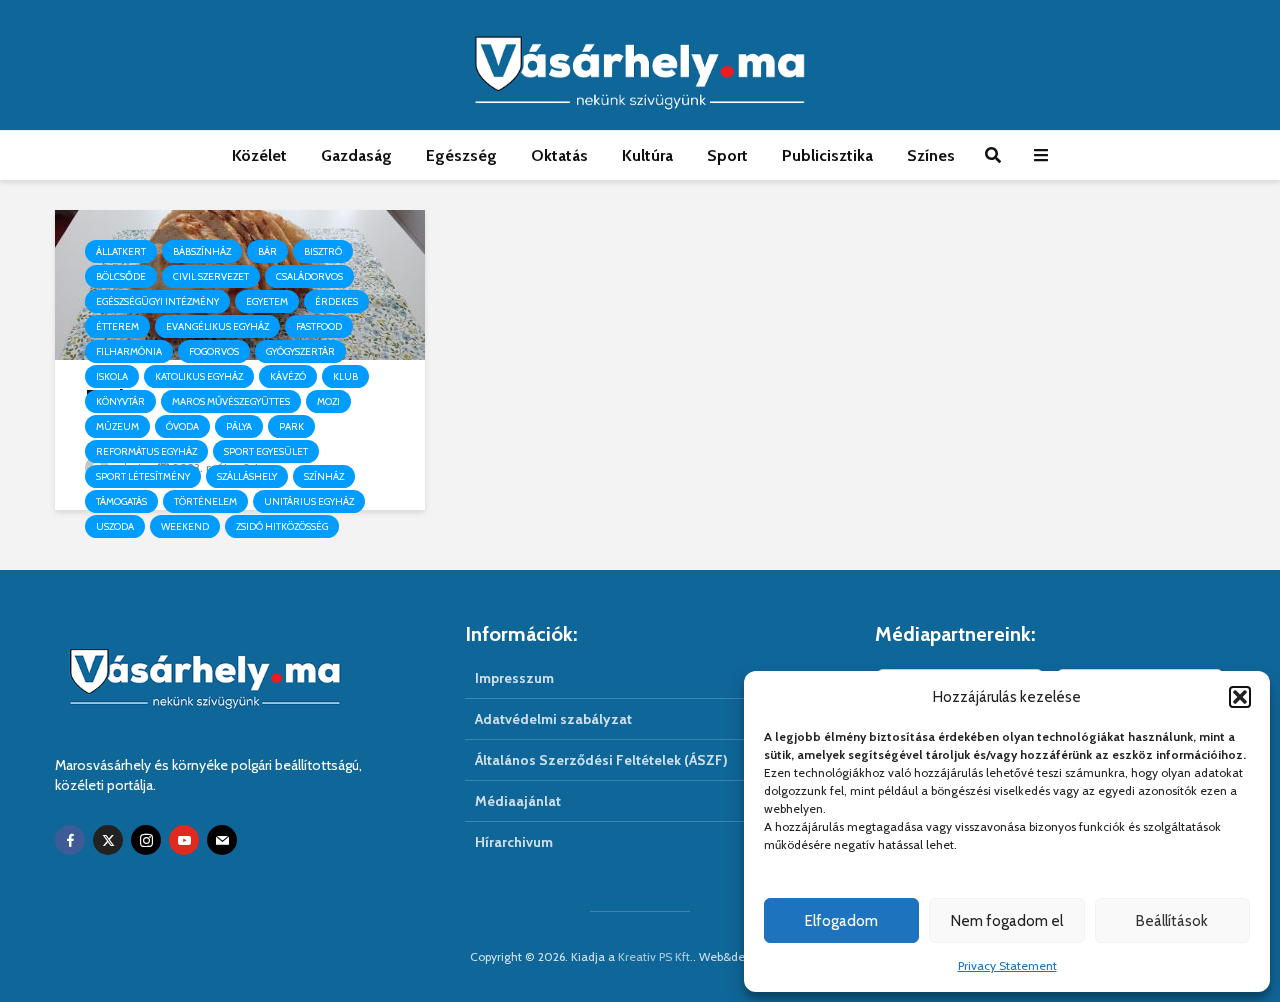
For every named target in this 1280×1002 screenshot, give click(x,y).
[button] (1240, 697)
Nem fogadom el (1007, 921)
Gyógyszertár (300, 351)
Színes (931, 155)
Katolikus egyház (199, 376)
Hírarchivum (514, 842)
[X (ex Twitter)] (108, 840)
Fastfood (319, 326)
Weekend (185, 526)
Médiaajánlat (518, 801)
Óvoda (182, 426)
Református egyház (146, 451)
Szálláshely (247, 476)
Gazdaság (356, 155)
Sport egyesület (266, 451)
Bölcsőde (121, 276)
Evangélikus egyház (217, 326)
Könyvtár (120, 401)
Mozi (328, 401)
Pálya (239, 426)
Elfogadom (841, 921)
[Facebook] (70, 840)
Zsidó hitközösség (282, 526)
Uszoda (115, 526)
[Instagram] (146, 840)
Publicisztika (827, 155)
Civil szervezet (211, 276)
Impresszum (514, 678)
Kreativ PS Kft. (655, 956)
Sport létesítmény (143, 476)
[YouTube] (184, 840)
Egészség (461, 155)
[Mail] (222, 840)
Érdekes (336, 301)
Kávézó (288, 376)
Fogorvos (214, 351)
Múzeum (117, 426)
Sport (727, 155)
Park (291, 426)
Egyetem (267, 301)
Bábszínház (202, 251)
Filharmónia (129, 351)
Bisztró (323, 251)
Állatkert (121, 251)
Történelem (205, 501)
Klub (345, 376)
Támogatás (121, 501)
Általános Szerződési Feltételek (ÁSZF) (601, 760)
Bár (267, 251)
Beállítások (1172, 921)
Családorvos (309, 276)
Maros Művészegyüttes (231, 401)
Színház (324, 476)
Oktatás (559, 155)
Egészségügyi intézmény (157, 301)
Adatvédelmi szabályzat (553, 719)
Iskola (112, 376)
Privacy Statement (1007, 965)
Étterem (117, 326)
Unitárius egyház (309, 501)
